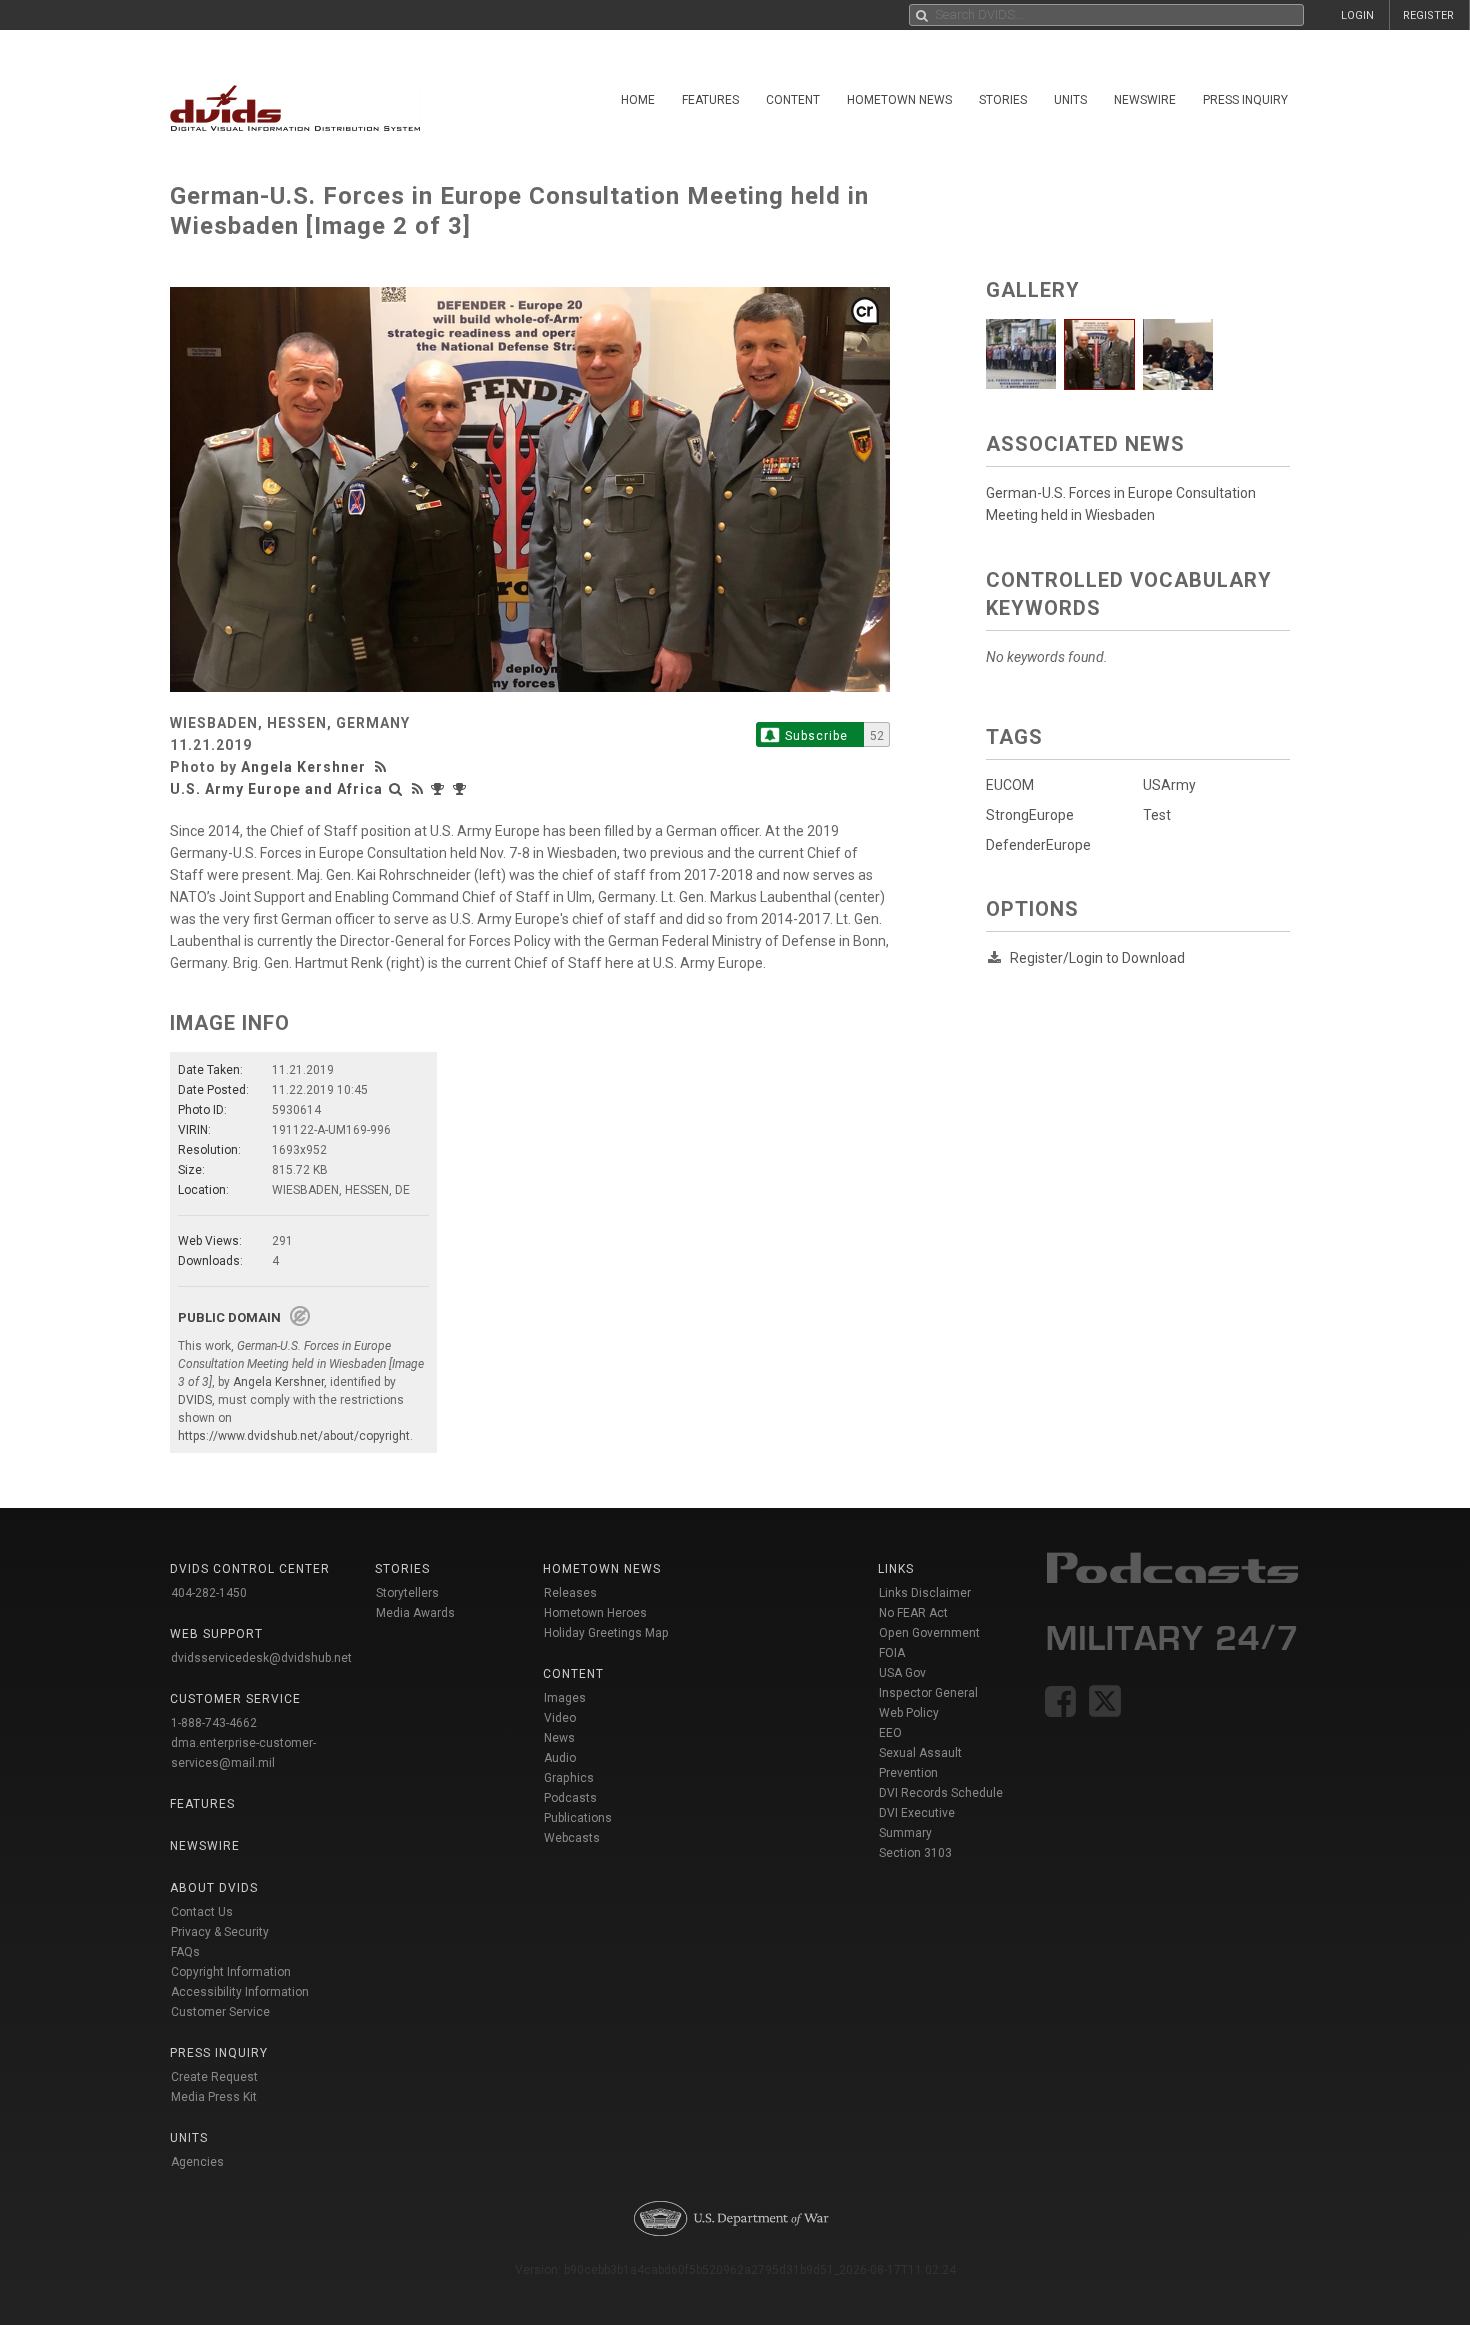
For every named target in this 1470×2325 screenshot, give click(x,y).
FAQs (185, 1952)
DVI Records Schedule (941, 1793)
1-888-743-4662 (214, 1723)
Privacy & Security (220, 1932)
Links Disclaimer (925, 1593)
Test (1157, 815)
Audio (560, 1758)
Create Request (214, 2077)
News (559, 1738)
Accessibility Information (240, 1992)
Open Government (929, 1633)
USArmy (1169, 785)
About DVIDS (214, 1888)
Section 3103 (915, 1853)
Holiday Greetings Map (606, 1633)
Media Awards (415, 1613)
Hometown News (899, 100)
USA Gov (902, 1673)
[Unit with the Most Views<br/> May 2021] (462, 789)
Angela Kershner (303, 767)
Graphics (569, 1778)
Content (793, 100)
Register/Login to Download (1097, 958)
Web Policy (909, 1713)
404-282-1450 (209, 1593)
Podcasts (570, 1798)
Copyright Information (231, 1972)
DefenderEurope (1038, 845)
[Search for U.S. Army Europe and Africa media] (396, 789)
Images (565, 1698)
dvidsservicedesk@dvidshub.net (261, 1658)
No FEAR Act (913, 1613)
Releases (570, 1593)
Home (638, 100)
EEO (890, 1733)
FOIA (892, 1653)
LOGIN (1357, 15)
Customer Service (220, 2012)
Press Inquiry (1245, 100)
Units (1070, 100)
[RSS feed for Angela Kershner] (383, 767)
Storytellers (407, 1593)
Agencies (197, 2162)
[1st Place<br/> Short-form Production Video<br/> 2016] (440, 789)
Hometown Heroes (595, 1613)
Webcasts (572, 1838)
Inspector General (928, 1693)
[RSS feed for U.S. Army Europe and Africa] (418, 789)
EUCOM (1010, 785)
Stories (1003, 100)
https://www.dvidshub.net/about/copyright (294, 1436)
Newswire (1145, 100)
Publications (578, 1818)
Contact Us (202, 1912)
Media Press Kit (214, 2097)
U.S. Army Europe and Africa (276, 789)
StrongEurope (1030, 815)
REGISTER (1428, 15)
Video (560, 1718)
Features (710, 100)
